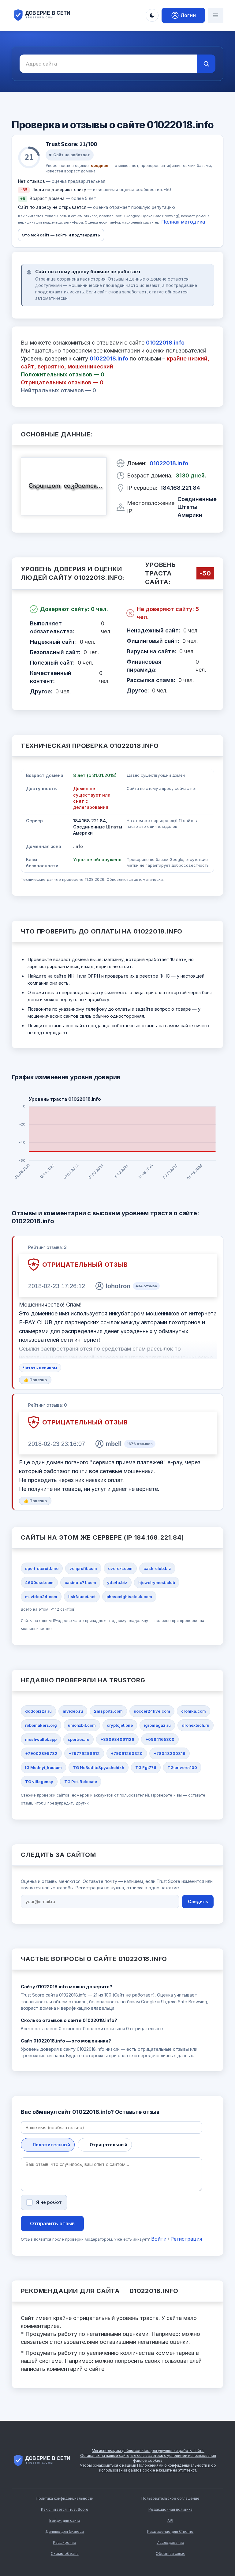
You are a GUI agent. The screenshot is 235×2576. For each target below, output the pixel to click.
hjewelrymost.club (157, 1582)
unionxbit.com (82, 1725)
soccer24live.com (152, 1711)
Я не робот (49, 2202)
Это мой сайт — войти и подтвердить (61, 235)
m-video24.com (41, 1597)
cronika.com (194, 1711)
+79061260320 (127, 1753)
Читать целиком (40, 1368)
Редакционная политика (170, 2509)
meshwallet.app (41, 1739)
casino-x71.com (80, 1582)
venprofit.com (83, 1568)
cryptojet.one (120, 1725)
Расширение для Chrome (170, 2531)
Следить (198, 1901)
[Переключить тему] (152, 15)
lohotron (118, 1286)
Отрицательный (108, 2145)
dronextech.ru (196, 1725)
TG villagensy (39, 1782)
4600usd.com (39, 1582)
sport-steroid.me (42, 1568)
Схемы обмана (65, 2553)
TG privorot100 (182, 1767)
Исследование (170, 2542)
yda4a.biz (117, 1582)
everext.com (120, 1568)
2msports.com (108, 1711)
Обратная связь (170, 2553)
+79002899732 (41, 1753)
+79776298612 (84, 1753)
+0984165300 (160, 1739)
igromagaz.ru (157, 1725)
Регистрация (186, 2239)
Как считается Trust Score (65, 2509)
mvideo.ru (73, 1711)
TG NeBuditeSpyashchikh (99, 1767)
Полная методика (183, 222)
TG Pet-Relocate (81, 1782)
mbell (114, 1444)
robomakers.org (41, 1725)
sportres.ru (78, 1739)
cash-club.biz (157, 1568)
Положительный (51, 2145)
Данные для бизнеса (65, 2531)
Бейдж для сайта (65, 2520)
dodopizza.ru (38, 1711)
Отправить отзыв (52, 2223)
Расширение (65, 2542)
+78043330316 (170, 1753)
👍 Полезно (35, 1380)
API (170, 2520)
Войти (159, 2239)
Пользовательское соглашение (170, 2498)
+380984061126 (117, 1739)
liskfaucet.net (82, 1597)
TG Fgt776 (146, 1767)
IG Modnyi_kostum (43, 1767)
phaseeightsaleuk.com (129, 1597)
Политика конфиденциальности (65, 2498)
